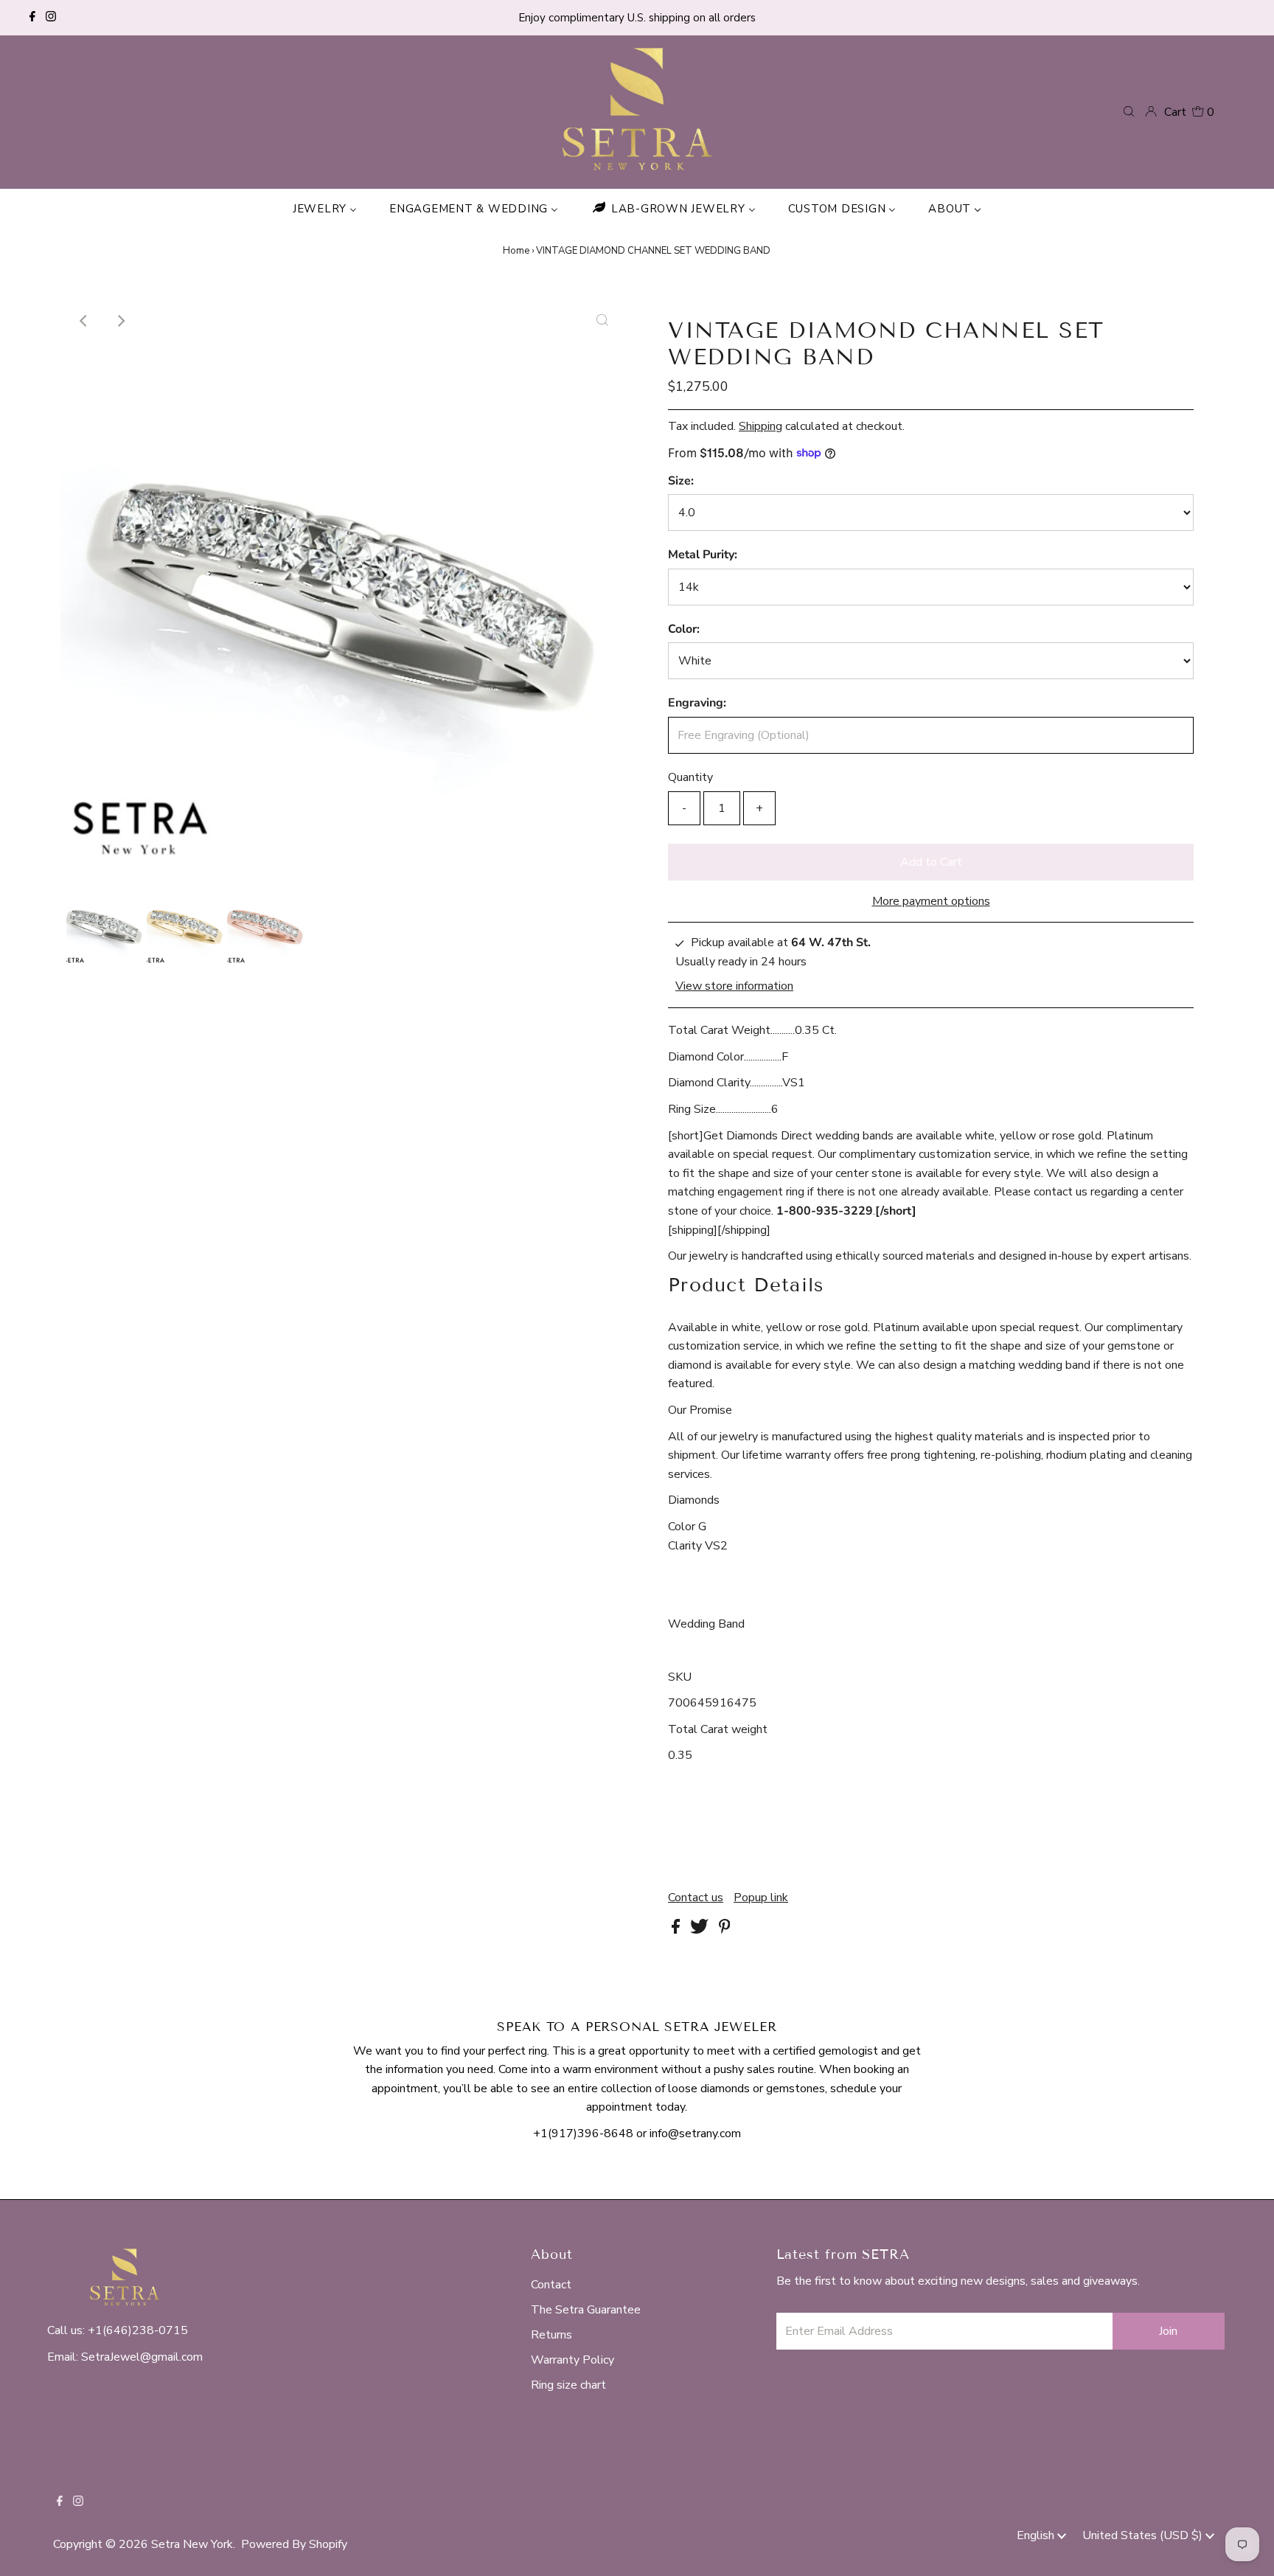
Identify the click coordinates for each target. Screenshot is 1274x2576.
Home (516, 251)
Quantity (690, 777)
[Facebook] (32, 18)
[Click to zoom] (602, 321)
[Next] (120, 321)
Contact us (696, 1898)
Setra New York (192, 2544)
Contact (551, 2285)
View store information (734, 987)
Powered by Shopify (294, 2544)
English (1037, 2535)
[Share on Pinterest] (725, 1930)
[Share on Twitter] (701, 1930)
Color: (684, 629)
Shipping (760, 426)
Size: (681, 481)
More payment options (931, 901)
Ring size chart (568, 2385)
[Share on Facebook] (677, 1930)
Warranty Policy (572, 2360)
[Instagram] (51, 18)
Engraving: (697, 703)
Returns (551, 2335)
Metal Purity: (703, 555)
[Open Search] (1129, 111)
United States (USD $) (1144, 2535)
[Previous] (84, 321)
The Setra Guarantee (586, 2310)
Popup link (761, 1898)
